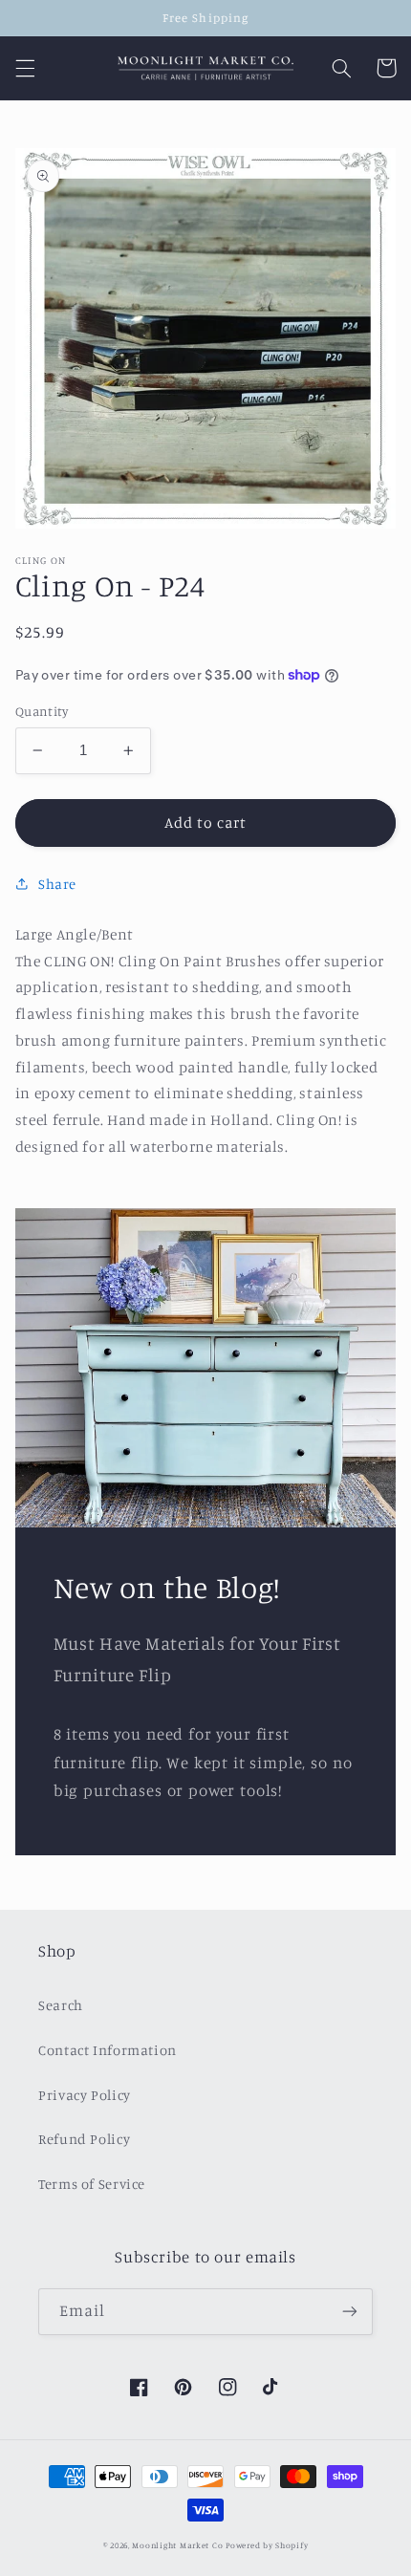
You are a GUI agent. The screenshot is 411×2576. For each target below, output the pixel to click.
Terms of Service (92, 2184)
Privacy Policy (85, 2095)
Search (61, 2005)
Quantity (42, 711)
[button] (25, 68)
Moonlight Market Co (177, 2545)
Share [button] (57, 884)
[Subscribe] (350, 2312)
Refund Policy (84, 2139)
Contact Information (108, 2050)
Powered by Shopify (267, 2545)
